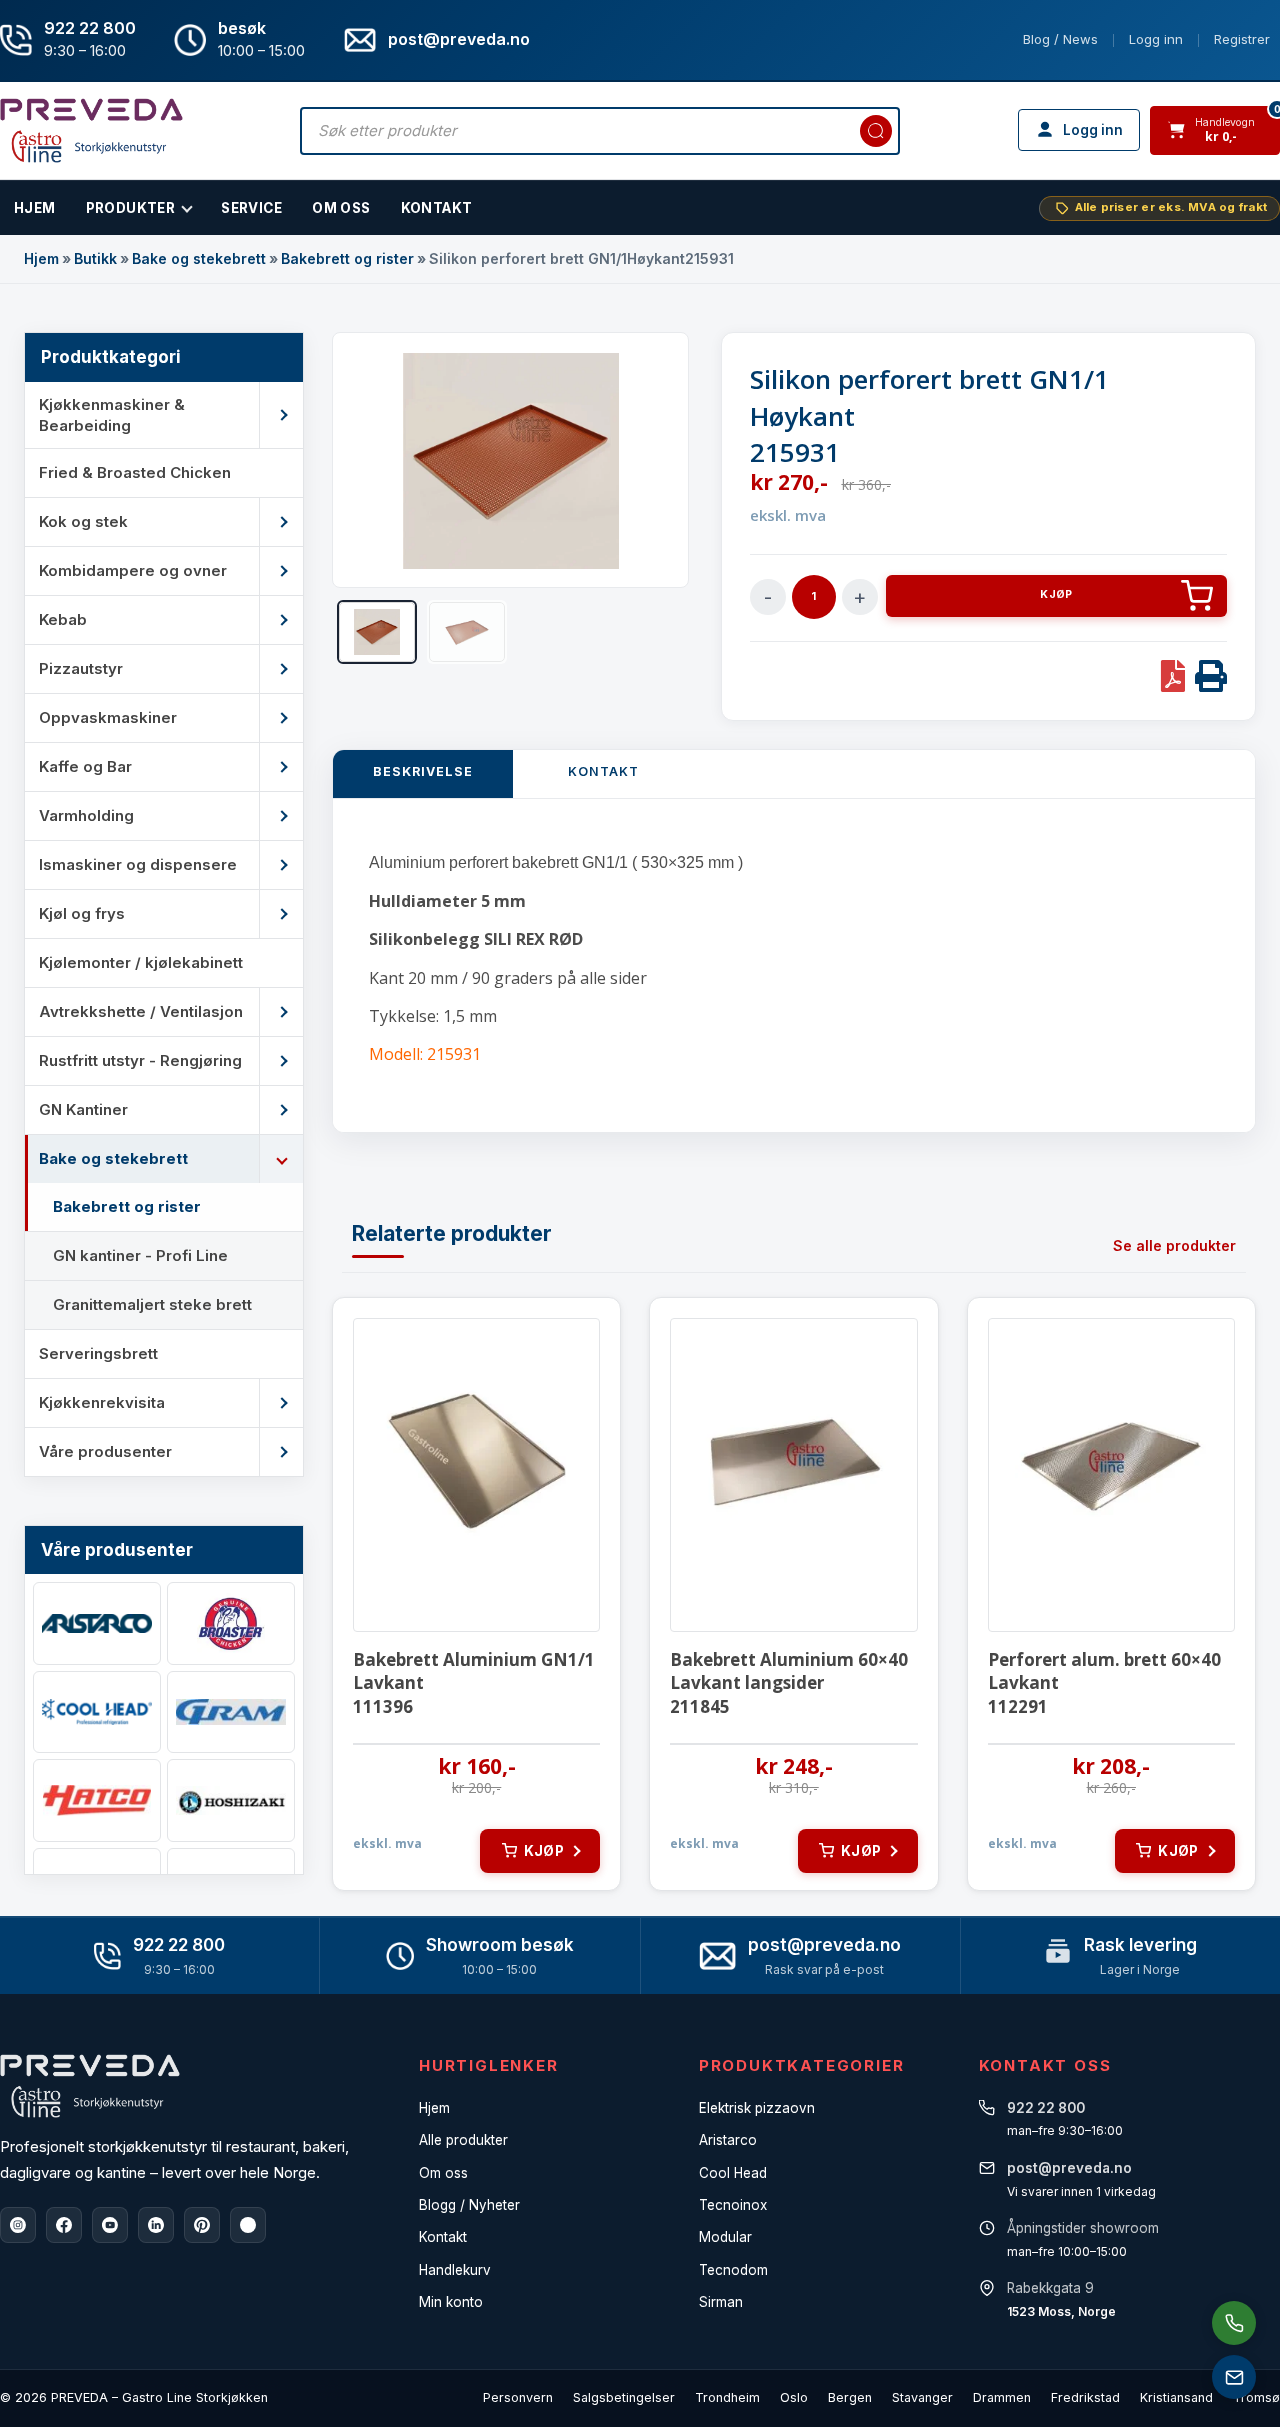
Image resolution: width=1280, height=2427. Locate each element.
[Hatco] (97, 1800)
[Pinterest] (202, 2225)
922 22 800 (90, 28)
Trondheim (727, 2397)
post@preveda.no (824, 1945)
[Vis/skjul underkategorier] (281, 415)
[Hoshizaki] (231, 1800)
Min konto (451, 2302)
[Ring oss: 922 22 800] (1234, 2323)
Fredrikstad (1085, 2397)
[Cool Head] (97, 1712)
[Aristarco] (97, 1623)
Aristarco (728, 2140)
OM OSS (341, 208)
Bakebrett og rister (347, 258)
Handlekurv (455, 2270)
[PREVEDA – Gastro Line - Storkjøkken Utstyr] (90, 2086)
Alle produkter (463, 2140)
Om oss (443, 2173)
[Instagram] (18, 2225)
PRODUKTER (131, 208)
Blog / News (1060, 39)
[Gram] (231, 1712)
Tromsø (1256, 2397)
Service (251, 208)
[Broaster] (231, 1623)
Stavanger (922, 2397)
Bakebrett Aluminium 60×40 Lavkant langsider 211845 (789, 1683)
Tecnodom (733, 2270)
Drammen (1002, 2397)
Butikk (95, 258)
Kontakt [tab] (603, 771)
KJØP (1056, 594)
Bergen (850, 2397)
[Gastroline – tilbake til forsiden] (91, 130)
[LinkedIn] (156, 2225)
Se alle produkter (1174, 1245)
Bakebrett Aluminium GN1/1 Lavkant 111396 (474, 1683)
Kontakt (437, 208)
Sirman (721, 2302)
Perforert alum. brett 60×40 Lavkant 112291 (1104, 1683)
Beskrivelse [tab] (423, 771)
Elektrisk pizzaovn (757, 2108)
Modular (725, 2237)
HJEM (35, 208)
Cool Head (733, 2173)
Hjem (41, 258)
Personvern (518, 2397)
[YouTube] (110, 2225)
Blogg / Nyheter (469, 2205)
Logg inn (1156, 39)
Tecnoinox (733, 2205)
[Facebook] (64, 2225)
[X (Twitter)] (248, 2225)
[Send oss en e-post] (1234, 2377)
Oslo (794, 2397)
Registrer (1242, 39)
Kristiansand (1176, 2397)
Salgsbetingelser (624, 2397)
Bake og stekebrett (199, 258)
